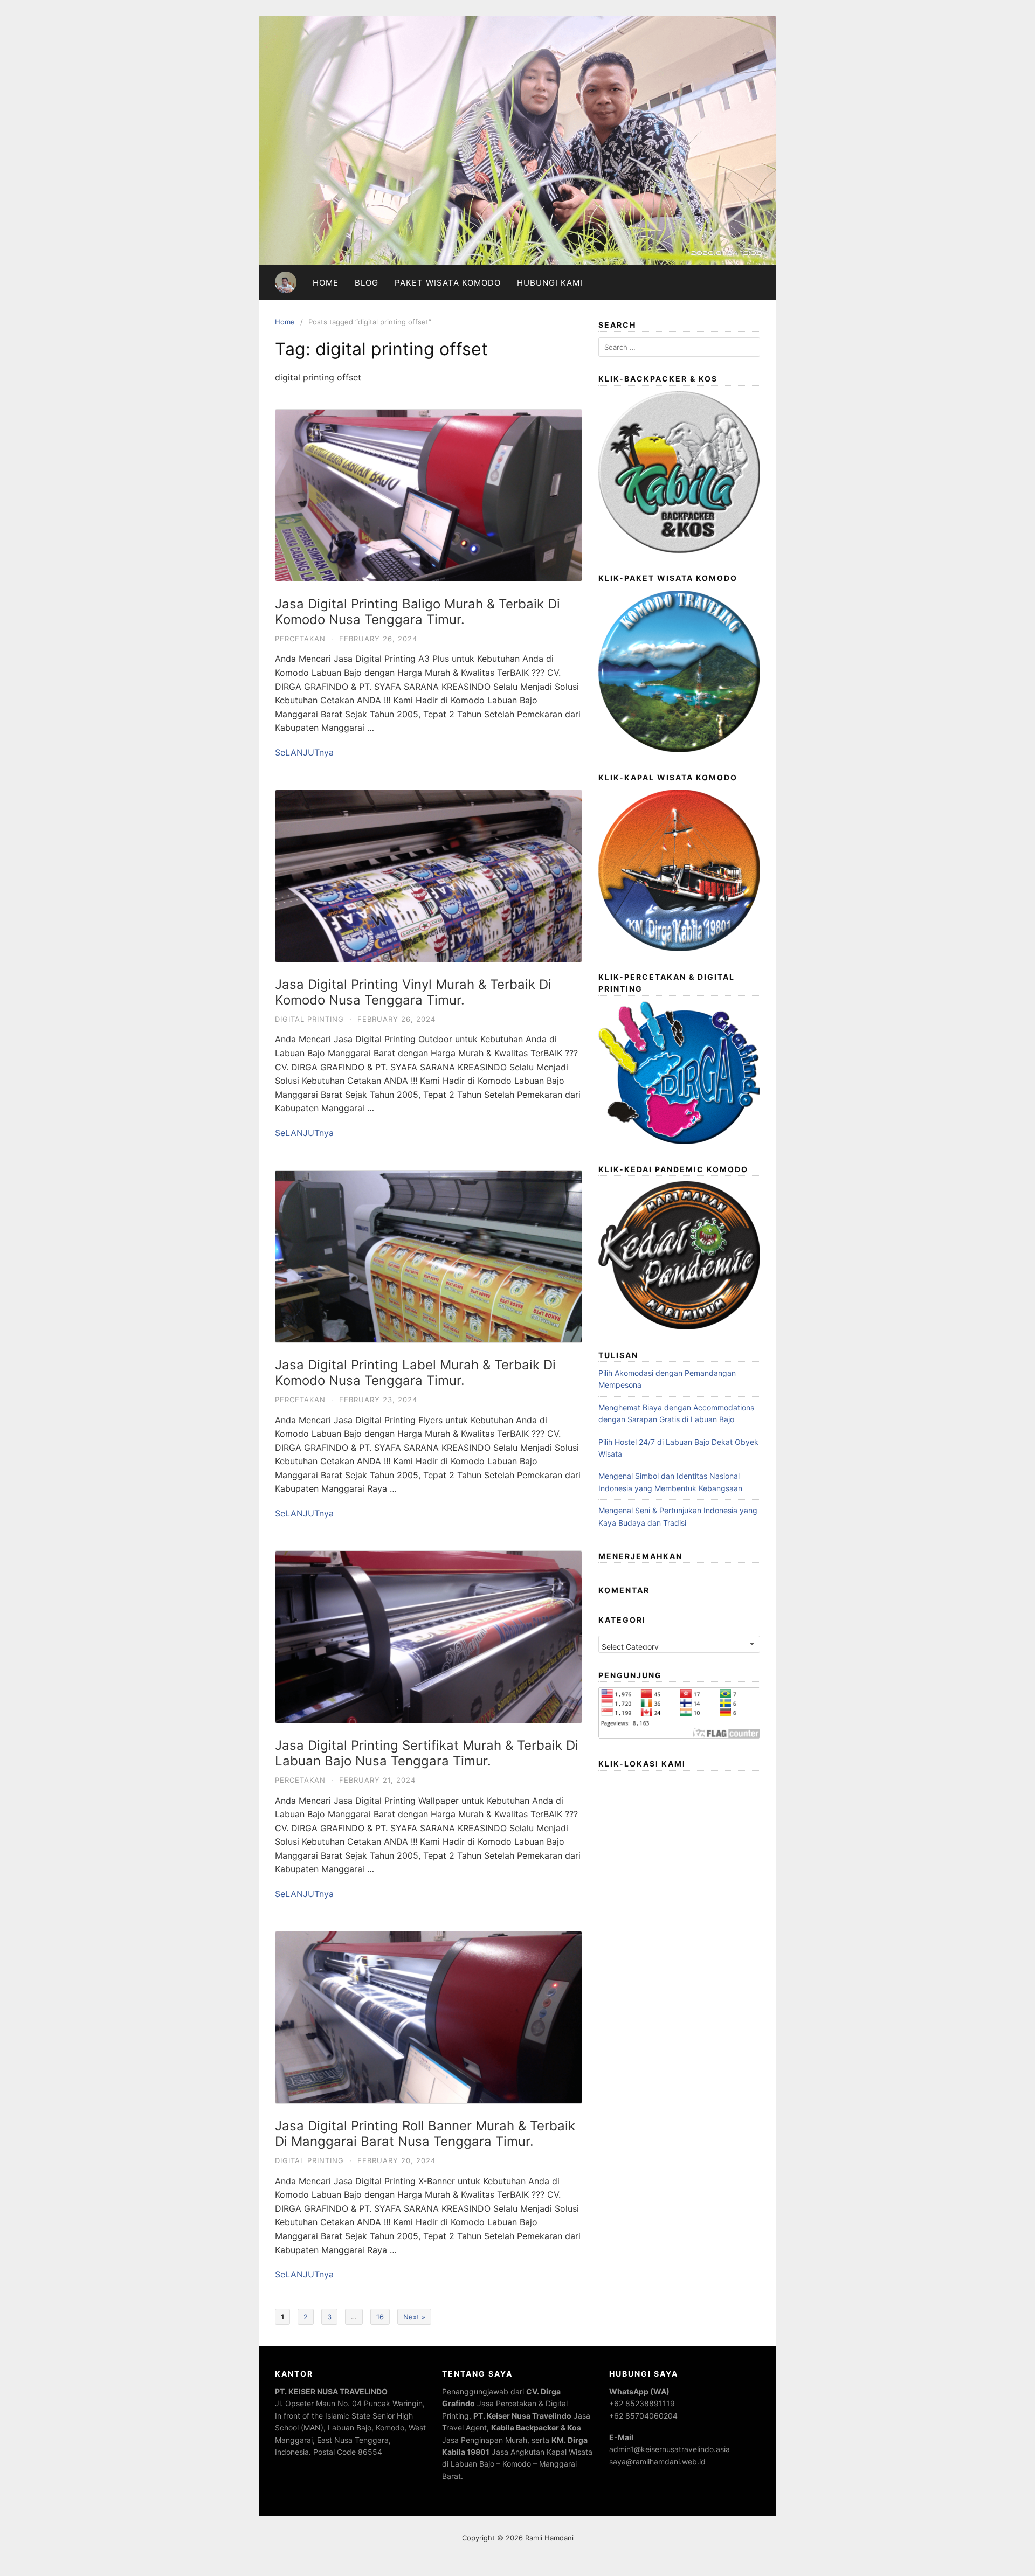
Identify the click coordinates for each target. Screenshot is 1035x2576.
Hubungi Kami (550, 283)
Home (326, 283)
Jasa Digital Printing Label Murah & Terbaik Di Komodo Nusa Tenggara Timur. (415, 1373)
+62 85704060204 (643, 2416)
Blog (367, 283)
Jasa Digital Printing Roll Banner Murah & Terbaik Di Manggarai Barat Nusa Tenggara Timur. (425, 2134)
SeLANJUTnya (304, 752)
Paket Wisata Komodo (448, 283)
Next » (414, 2317)
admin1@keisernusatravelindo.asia (670, 2449)
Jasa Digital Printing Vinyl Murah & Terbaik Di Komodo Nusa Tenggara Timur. (413, 992)
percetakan (300, 639)
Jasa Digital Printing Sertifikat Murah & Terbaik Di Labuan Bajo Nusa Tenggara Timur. (427, 1753)
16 (380, 2317)
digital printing (309, 1019)
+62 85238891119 (642, 2403)
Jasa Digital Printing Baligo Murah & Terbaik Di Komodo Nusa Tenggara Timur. (418, 612)
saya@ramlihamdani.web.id (657, 2461)
